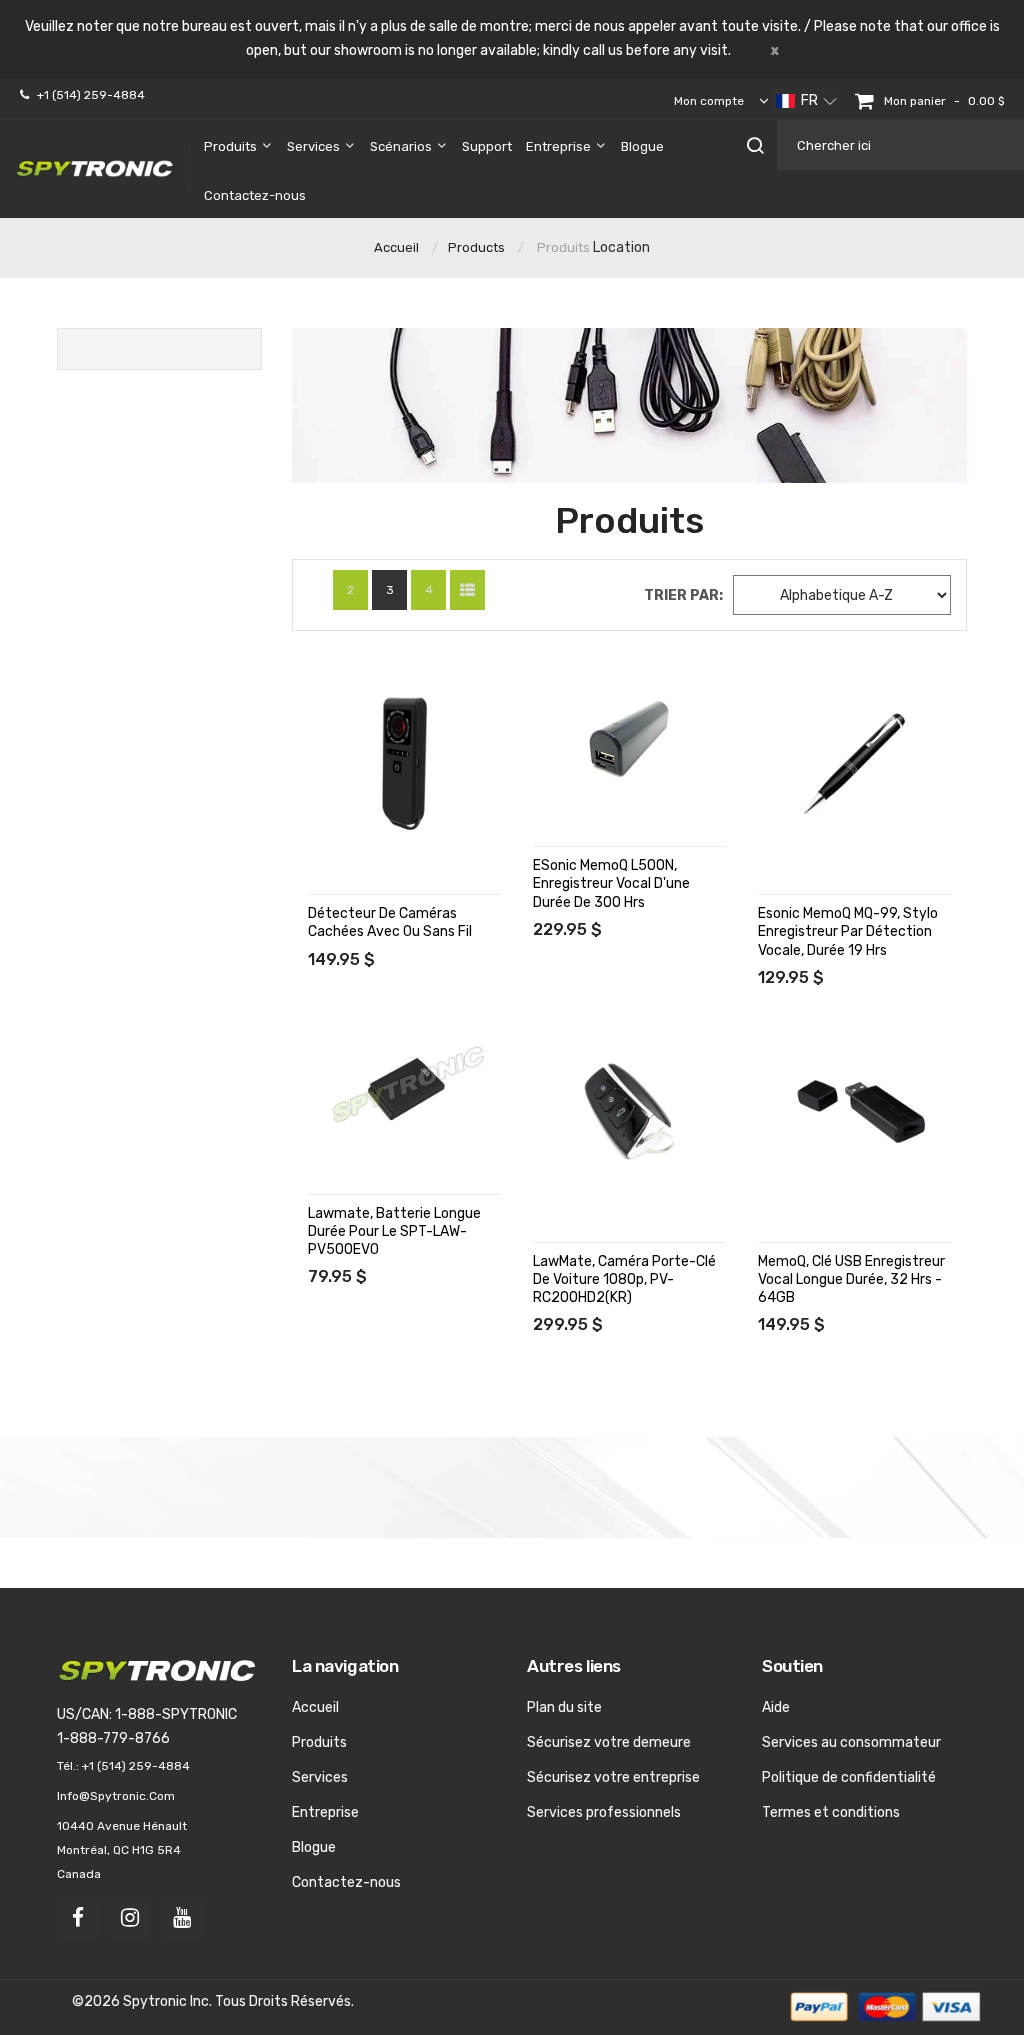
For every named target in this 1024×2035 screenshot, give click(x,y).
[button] (807, 101)
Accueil (396, 247)
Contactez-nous (346, 1882)
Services (320, 1777)
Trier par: (683, 595)
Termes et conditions (831, 1812)
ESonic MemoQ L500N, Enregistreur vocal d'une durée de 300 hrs (611, 883)
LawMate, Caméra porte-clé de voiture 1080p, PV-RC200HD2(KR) (624, 1279)
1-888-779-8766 (113, 1738)
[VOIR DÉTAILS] (325, 678)
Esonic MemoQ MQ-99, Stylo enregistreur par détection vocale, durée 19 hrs (848, 931)
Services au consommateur (851, 1742)
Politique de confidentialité (849, 1777)
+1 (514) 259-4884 (91, 95)
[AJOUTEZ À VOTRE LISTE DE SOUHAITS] (325, 718)
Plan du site (564, 1707)
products (476, 247)
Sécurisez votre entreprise (613, 1777)
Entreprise (325, 1812)
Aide (776, 1707)
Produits (563, 247)
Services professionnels (604, 1812)
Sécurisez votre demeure (609, 1742)
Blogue (314, 1847)
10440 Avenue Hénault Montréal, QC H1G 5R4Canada (122, 1850)
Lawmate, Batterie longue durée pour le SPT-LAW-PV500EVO (394, 1231)
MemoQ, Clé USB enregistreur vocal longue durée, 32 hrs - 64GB (851, 1279)
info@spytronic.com (116, 1796)
